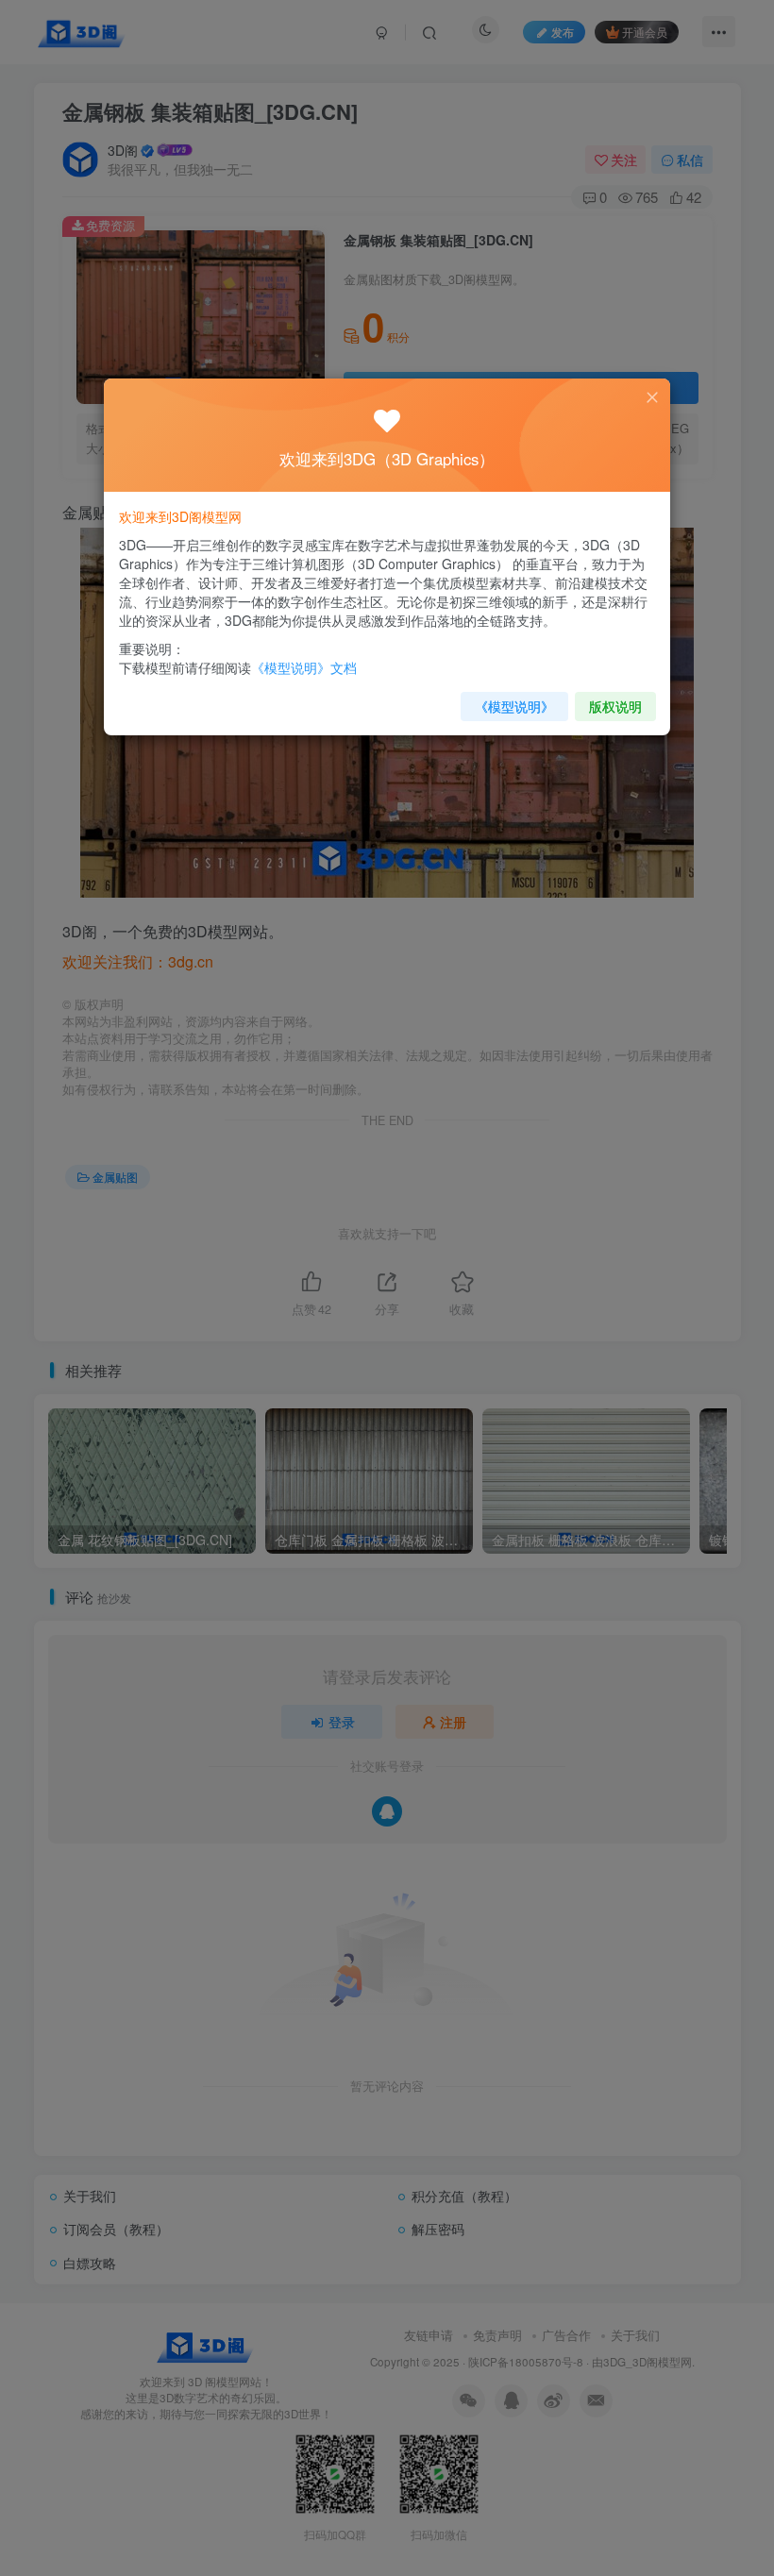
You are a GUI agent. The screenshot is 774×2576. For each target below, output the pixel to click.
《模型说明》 (514, 706)
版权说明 (615, 706)
